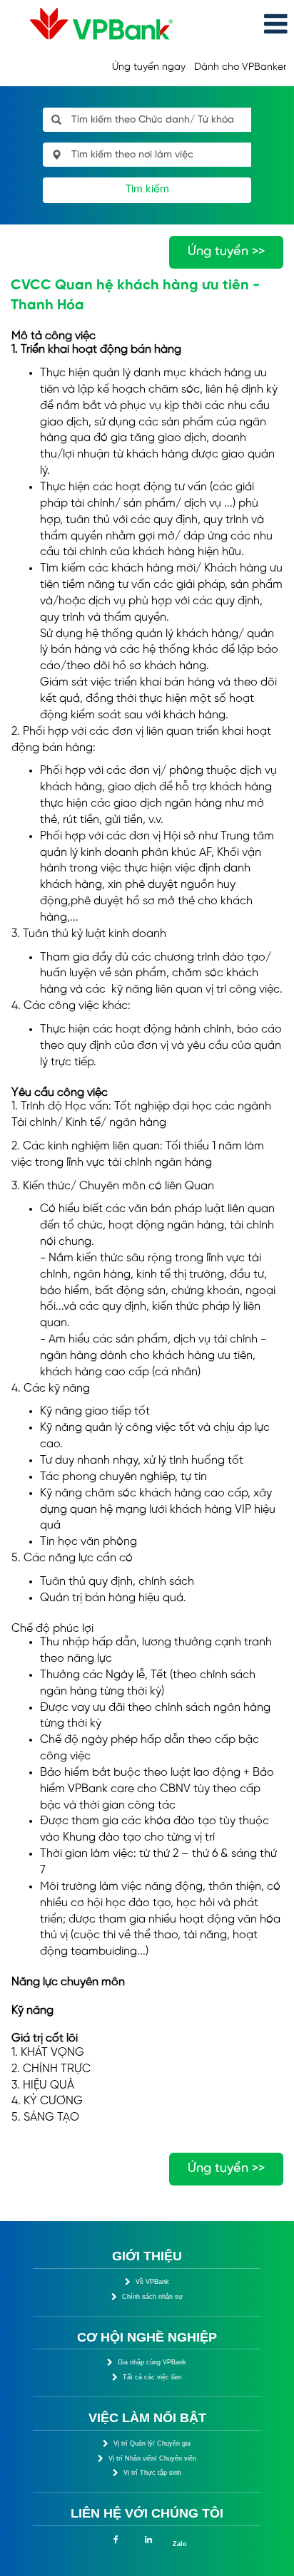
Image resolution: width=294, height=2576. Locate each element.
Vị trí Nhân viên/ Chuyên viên (152, 2458)
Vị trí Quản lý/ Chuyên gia (152, 2443)
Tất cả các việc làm (152, 2377)
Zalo (180, 2544)
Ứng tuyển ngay (149, 67)
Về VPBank (152, 2282)
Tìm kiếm (147, 190)
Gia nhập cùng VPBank (152, 2362)
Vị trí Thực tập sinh (152, 2473)
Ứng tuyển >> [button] (226, 252)
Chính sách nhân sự (152, 2297)
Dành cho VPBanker (240, 67)
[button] (245, 25)
